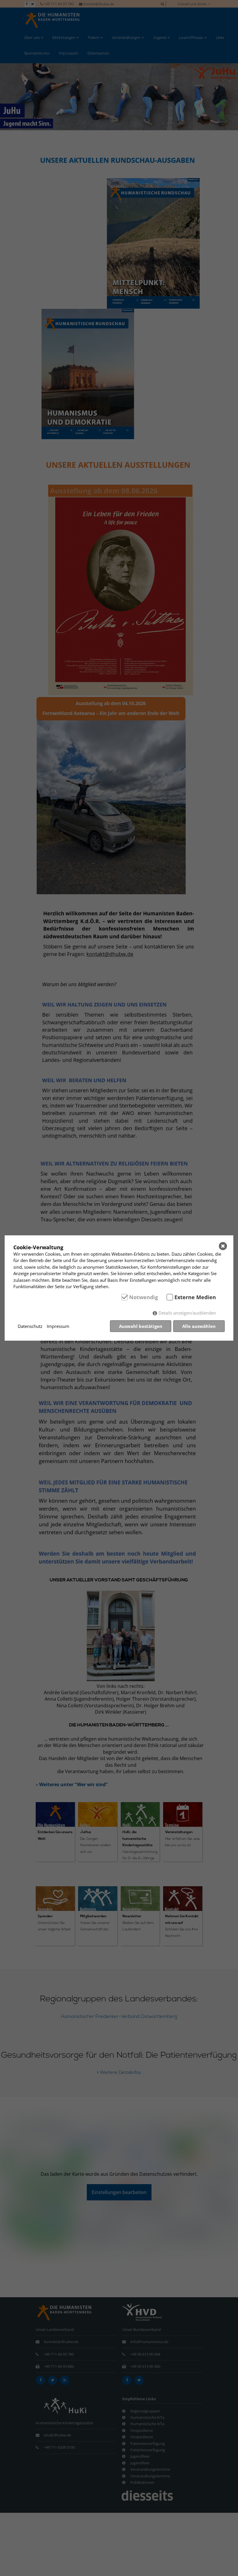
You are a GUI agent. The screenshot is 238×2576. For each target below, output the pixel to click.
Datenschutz (30, 1326)
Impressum (58, 1326)
